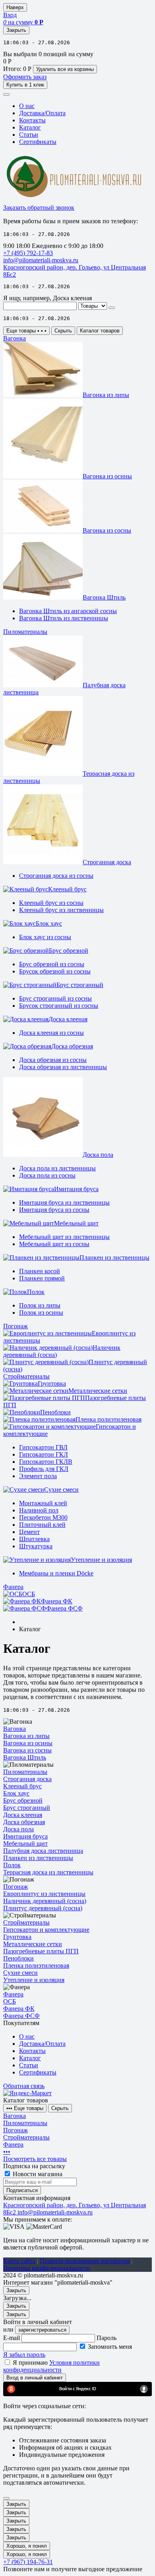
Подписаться (22, 2190)
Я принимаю (51, 2366)
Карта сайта (19, 2261)
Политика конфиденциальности (47, 2268)
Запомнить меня (110, 2347)
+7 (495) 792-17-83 (28, 253)
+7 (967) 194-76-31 (28, 2562)
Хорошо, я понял (27, 2546)
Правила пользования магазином (85, 2261)
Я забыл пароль (24, 2355)
